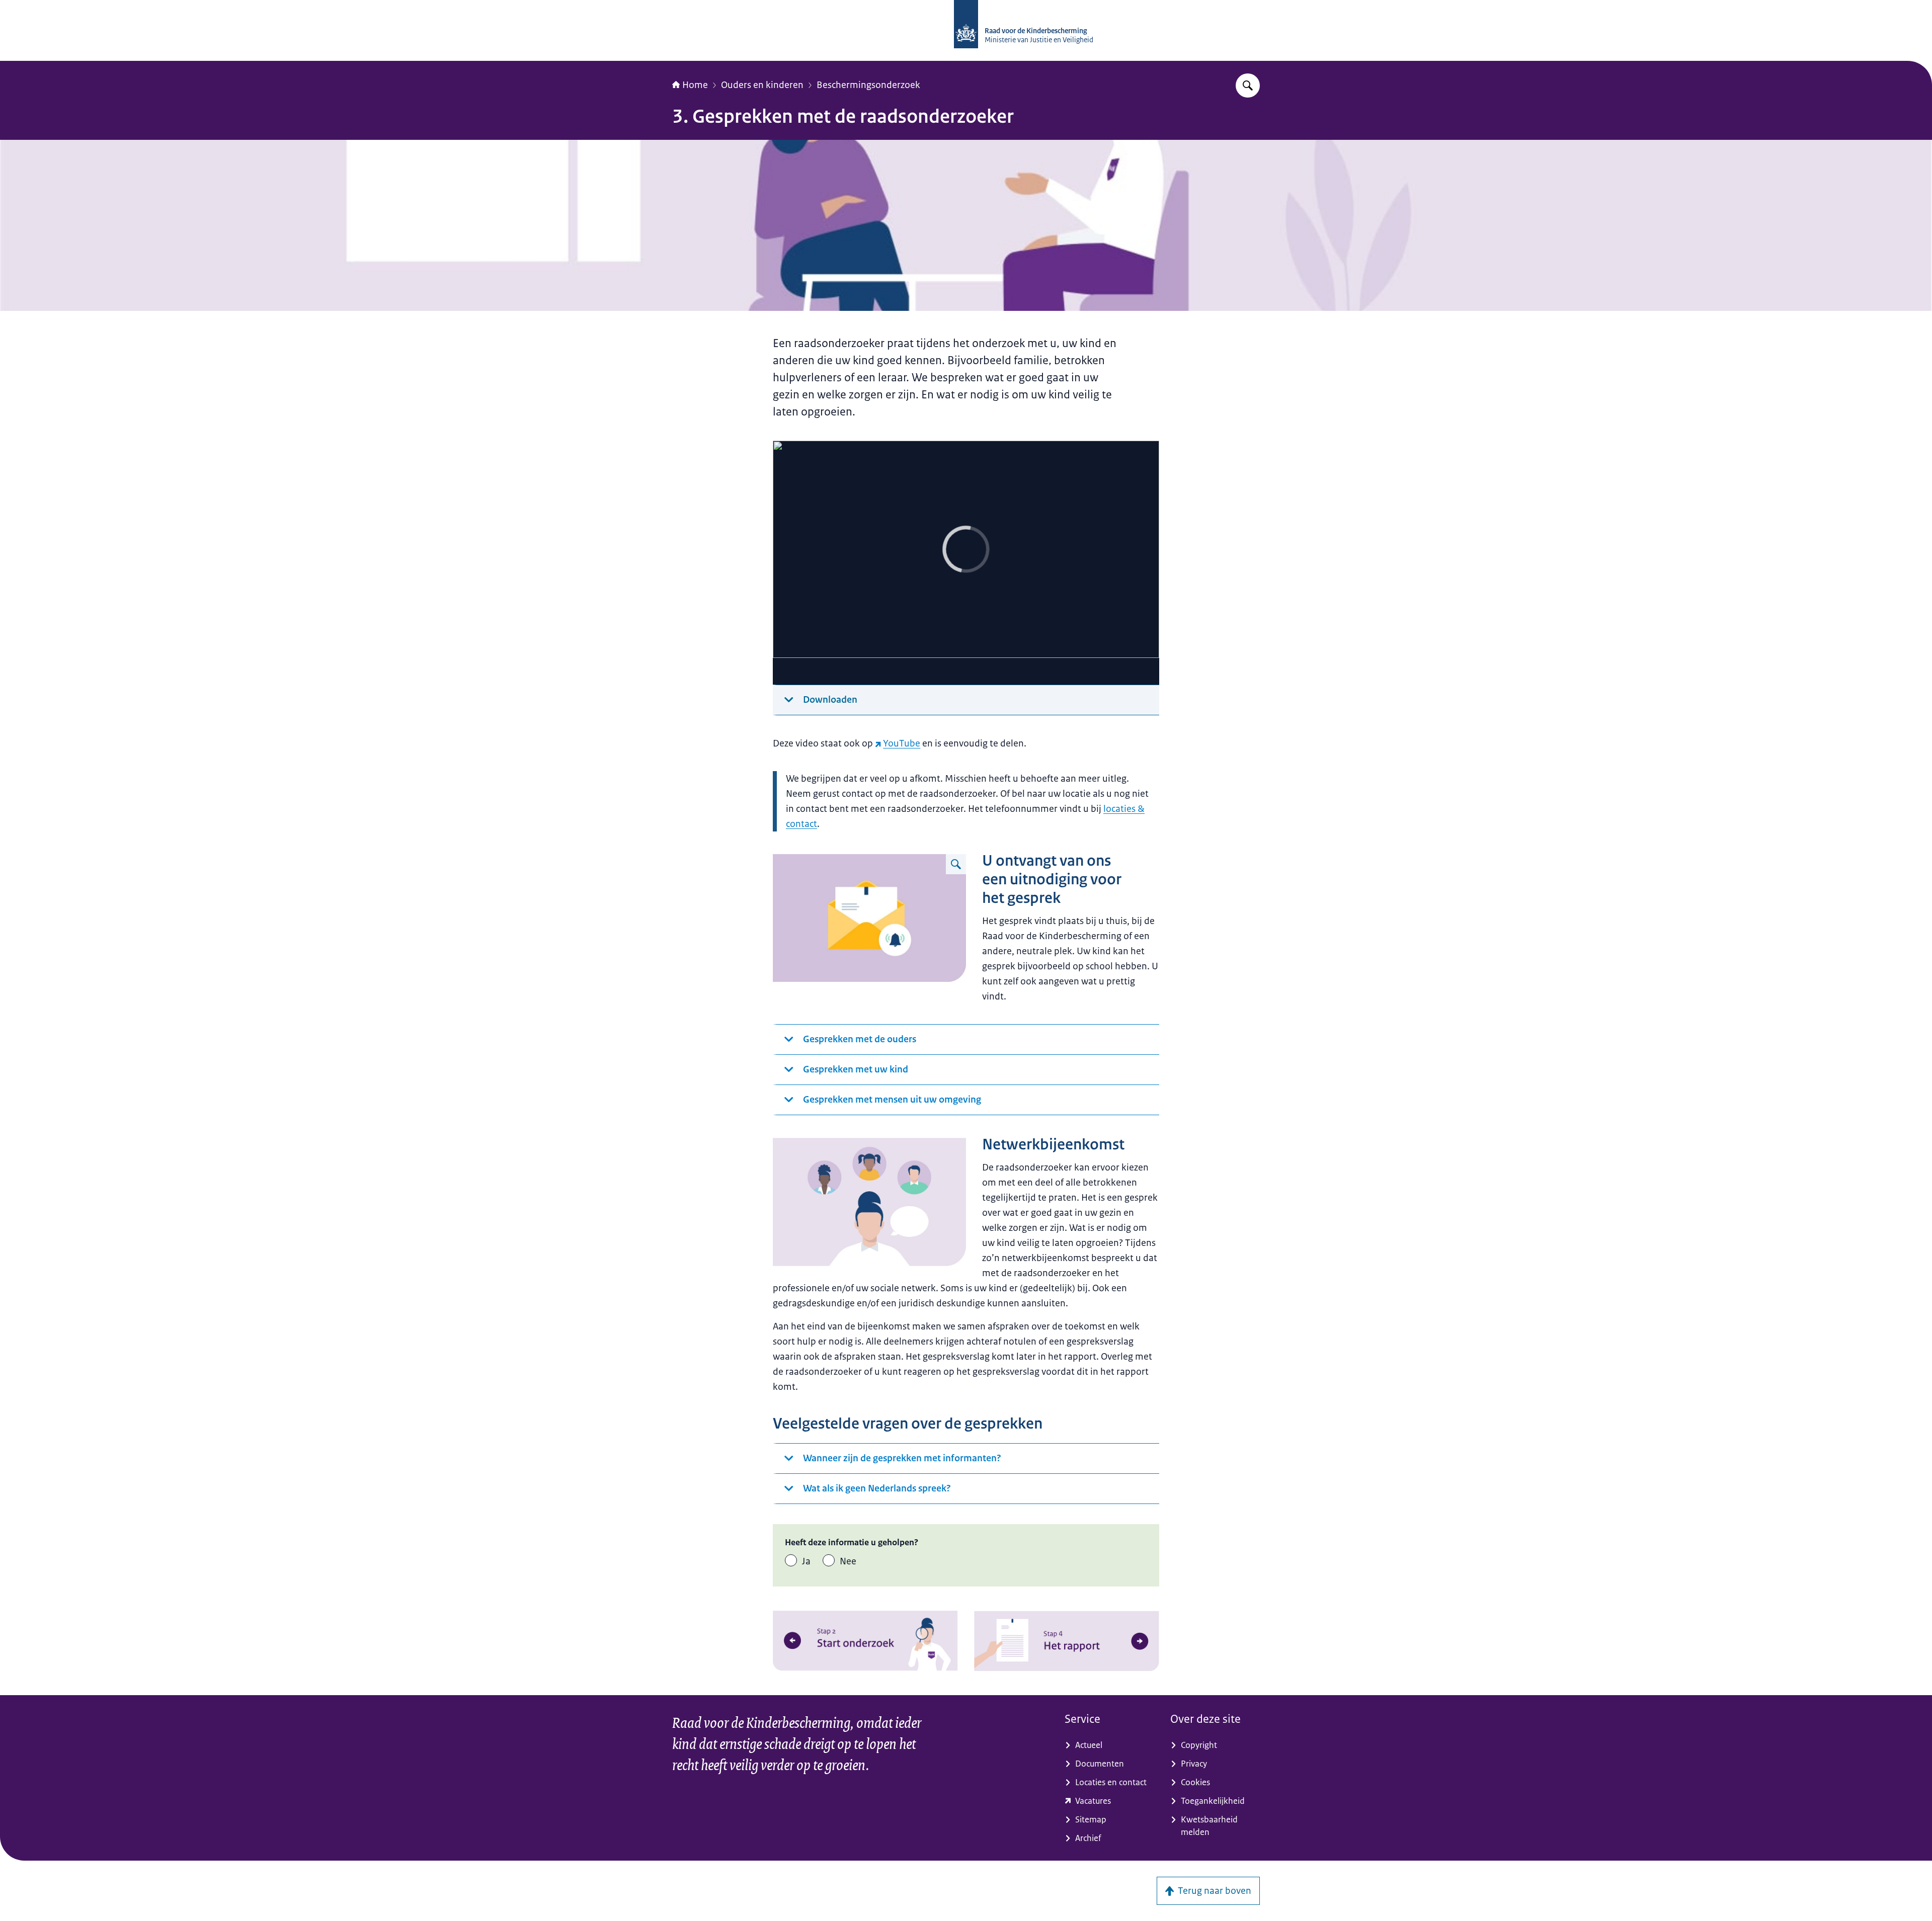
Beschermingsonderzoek (868, 85)
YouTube (902, 743)
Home (695, 85)
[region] (966, 563)
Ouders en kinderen (762, 85)
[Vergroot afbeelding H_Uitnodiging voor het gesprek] (956, 864)
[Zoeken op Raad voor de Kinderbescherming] (1248, 86)
